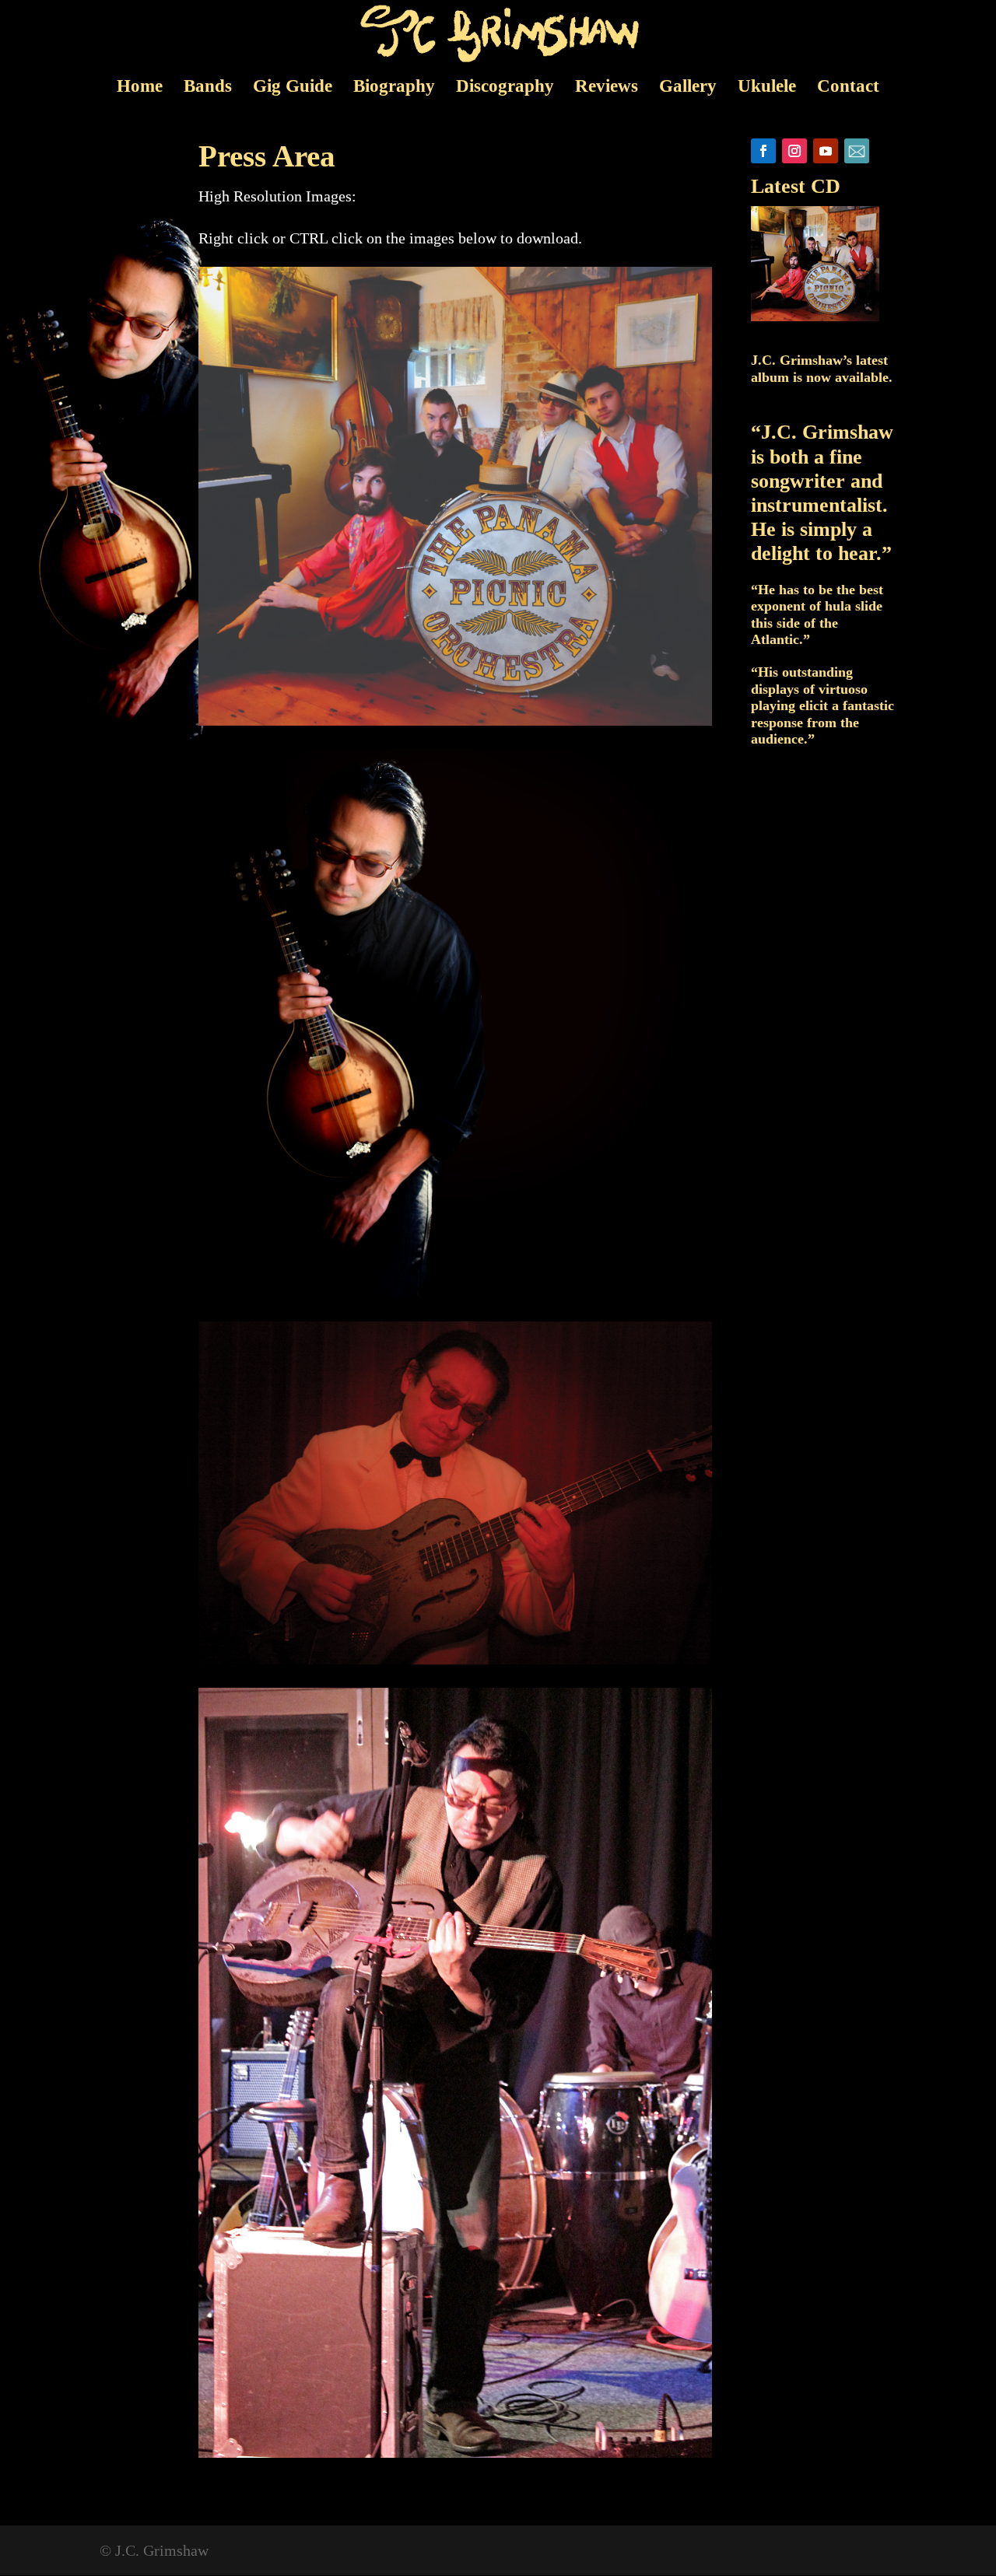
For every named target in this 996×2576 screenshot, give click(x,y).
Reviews (607, 88)
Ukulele (767, 88)
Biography (394, 88)
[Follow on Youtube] (826, 151)
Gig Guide (293, 88)
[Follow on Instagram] (794, 151)
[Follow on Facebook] (763, 151)
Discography (505, 88)
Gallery (688, 88)
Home (140, 88)
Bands (208, 88)
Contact (848, 88)
